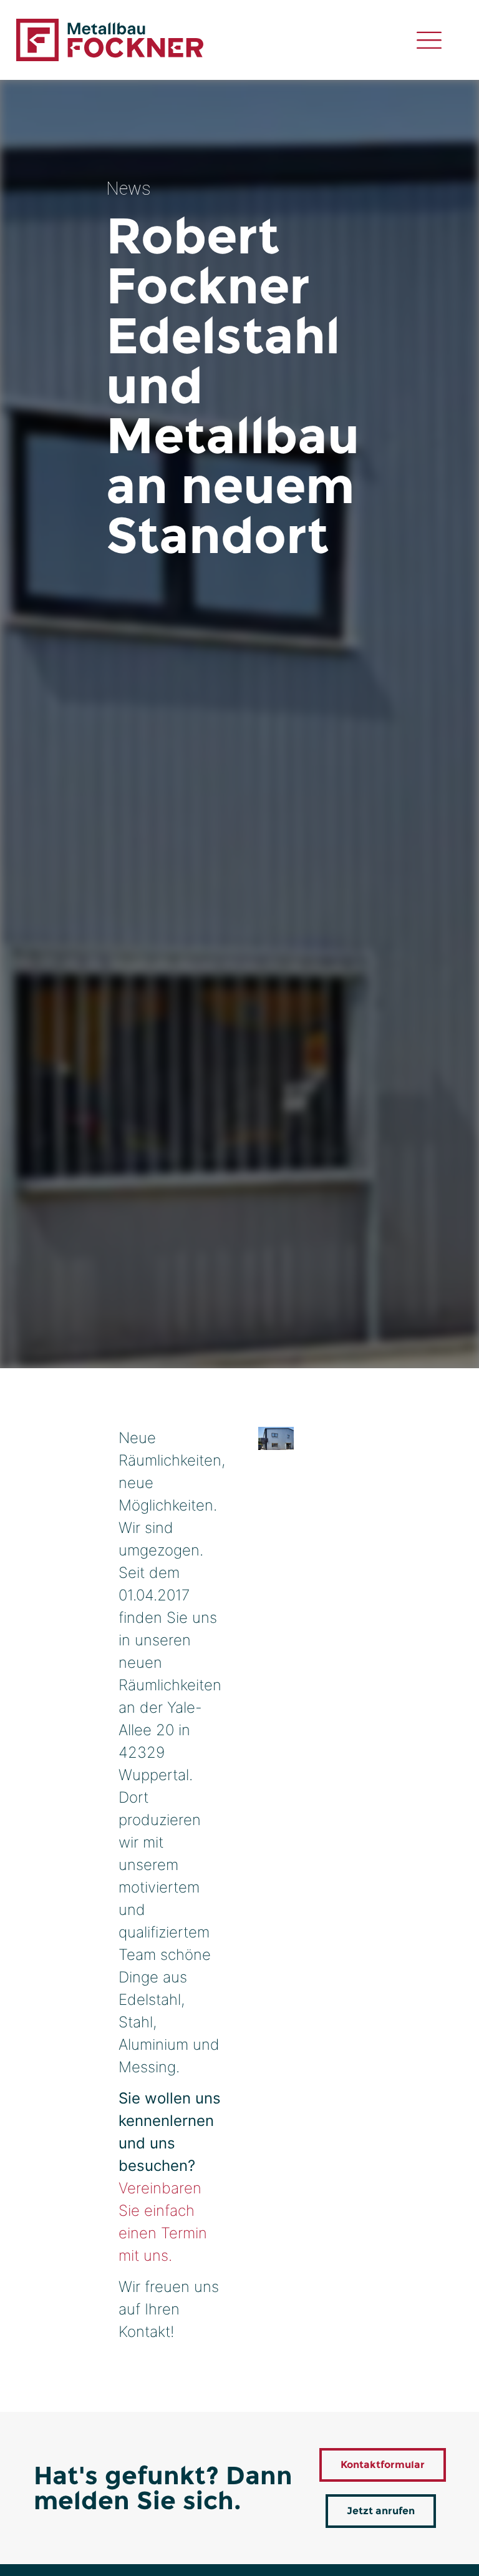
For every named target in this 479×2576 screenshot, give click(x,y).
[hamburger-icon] (429, 40)
